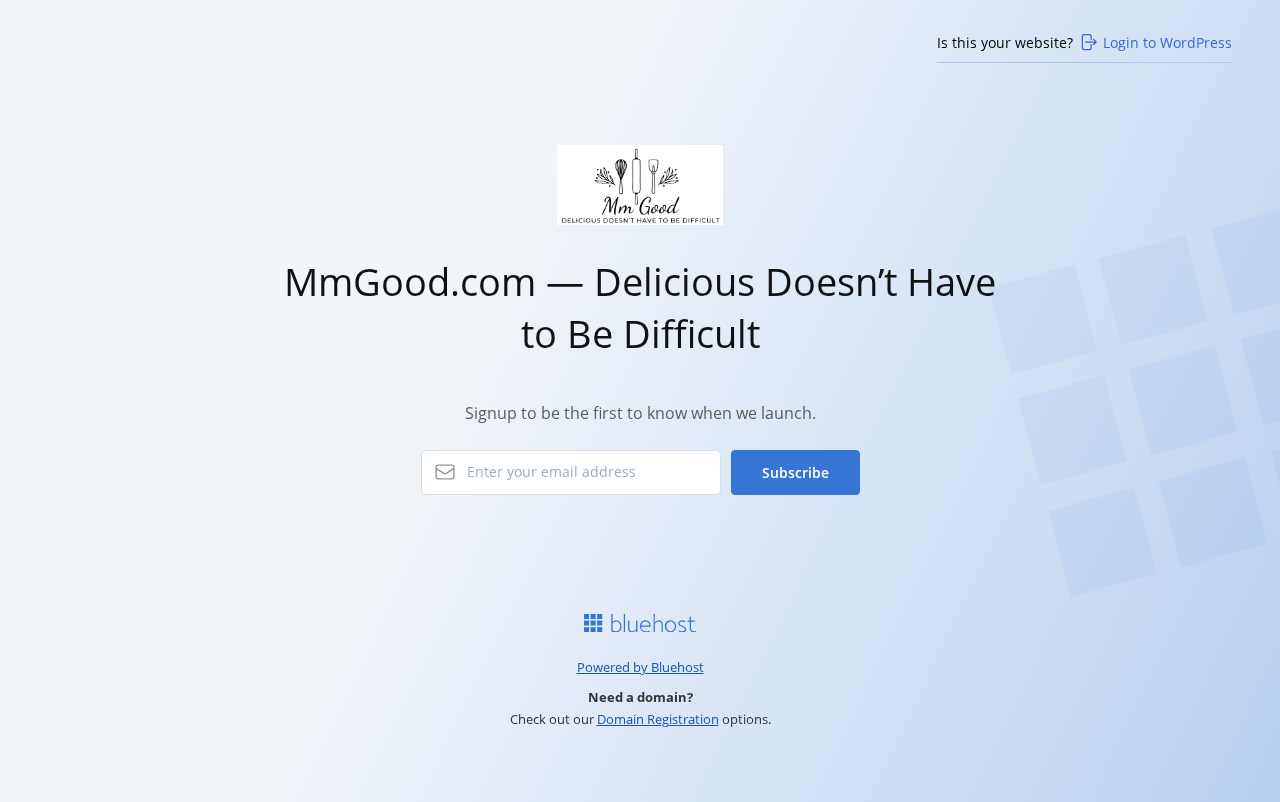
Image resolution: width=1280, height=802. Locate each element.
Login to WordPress (1167, 42)
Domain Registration (658, 719)
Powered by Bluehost (640, 667)
